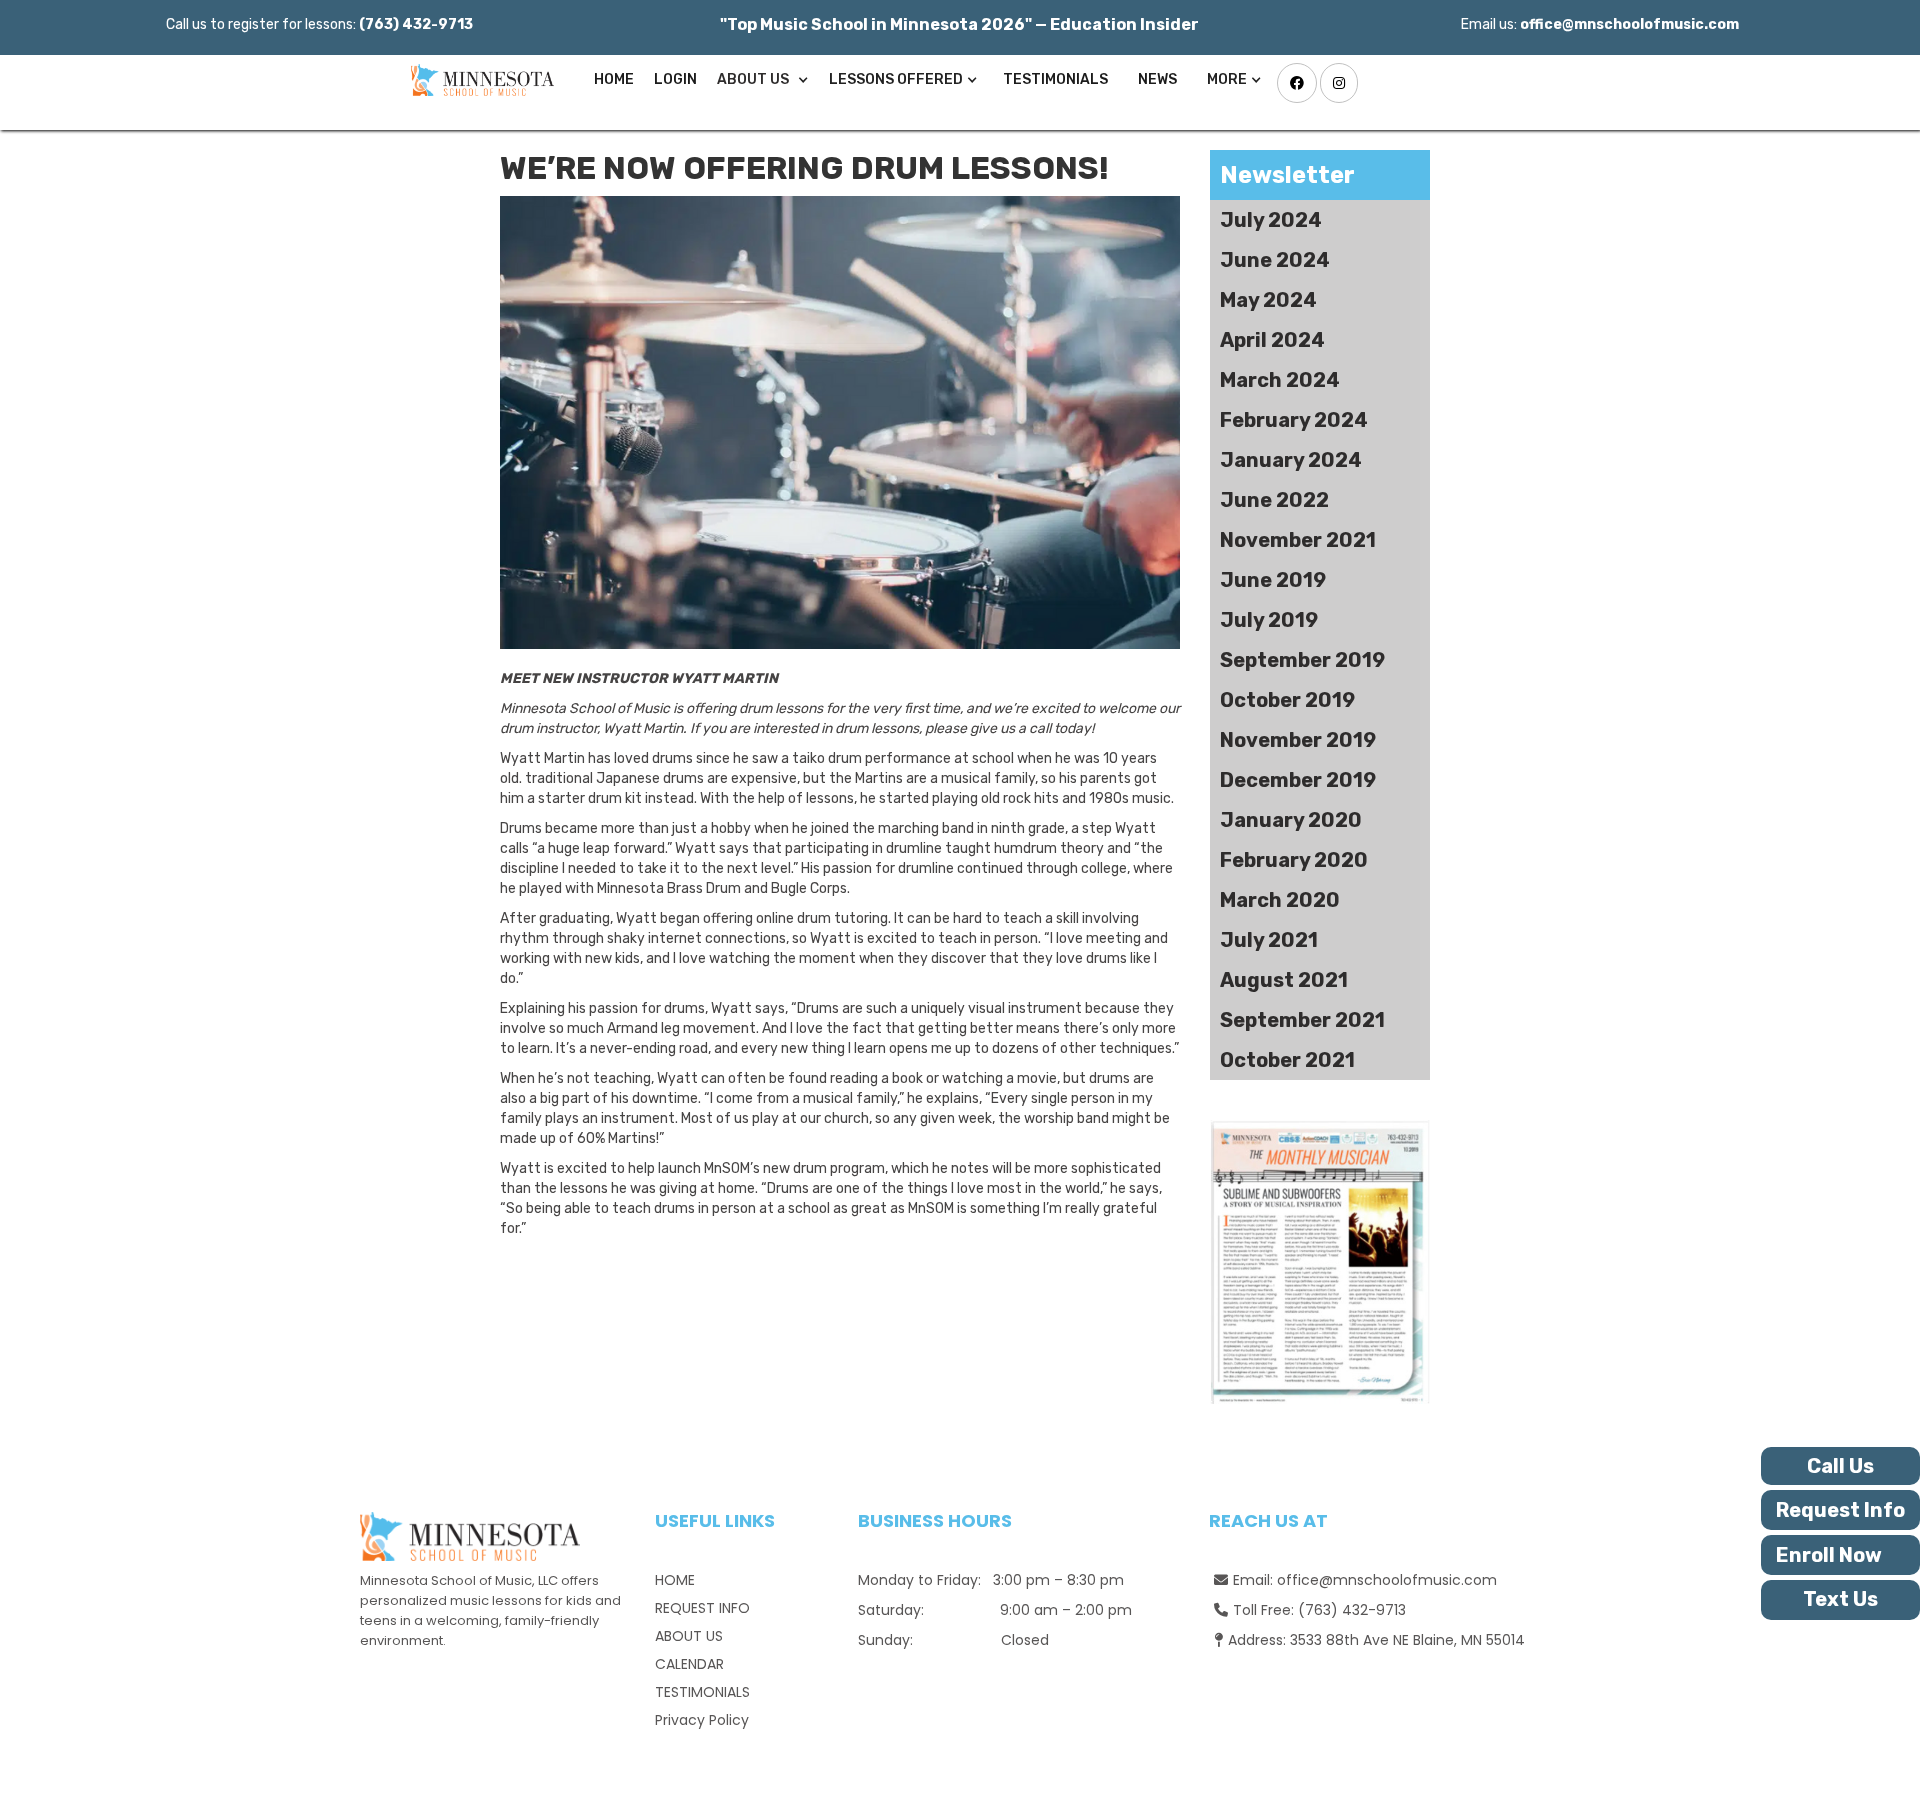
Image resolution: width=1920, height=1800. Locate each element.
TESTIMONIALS (1055, 79)
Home (614, 79)
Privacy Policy (702, 1720)
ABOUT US (689, 1636)
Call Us (1840, 1466)
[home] (477, 80)
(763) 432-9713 (1352, 1610)
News (1157, 79)
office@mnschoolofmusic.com (1387, 1580)
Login (675, 79)
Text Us (1840, 1599)
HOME (675, 1580)
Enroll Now (1829, 1555)
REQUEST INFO (702, 1608)
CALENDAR (689, 1664)
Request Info (1840, 1510)
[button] (763, 80)
